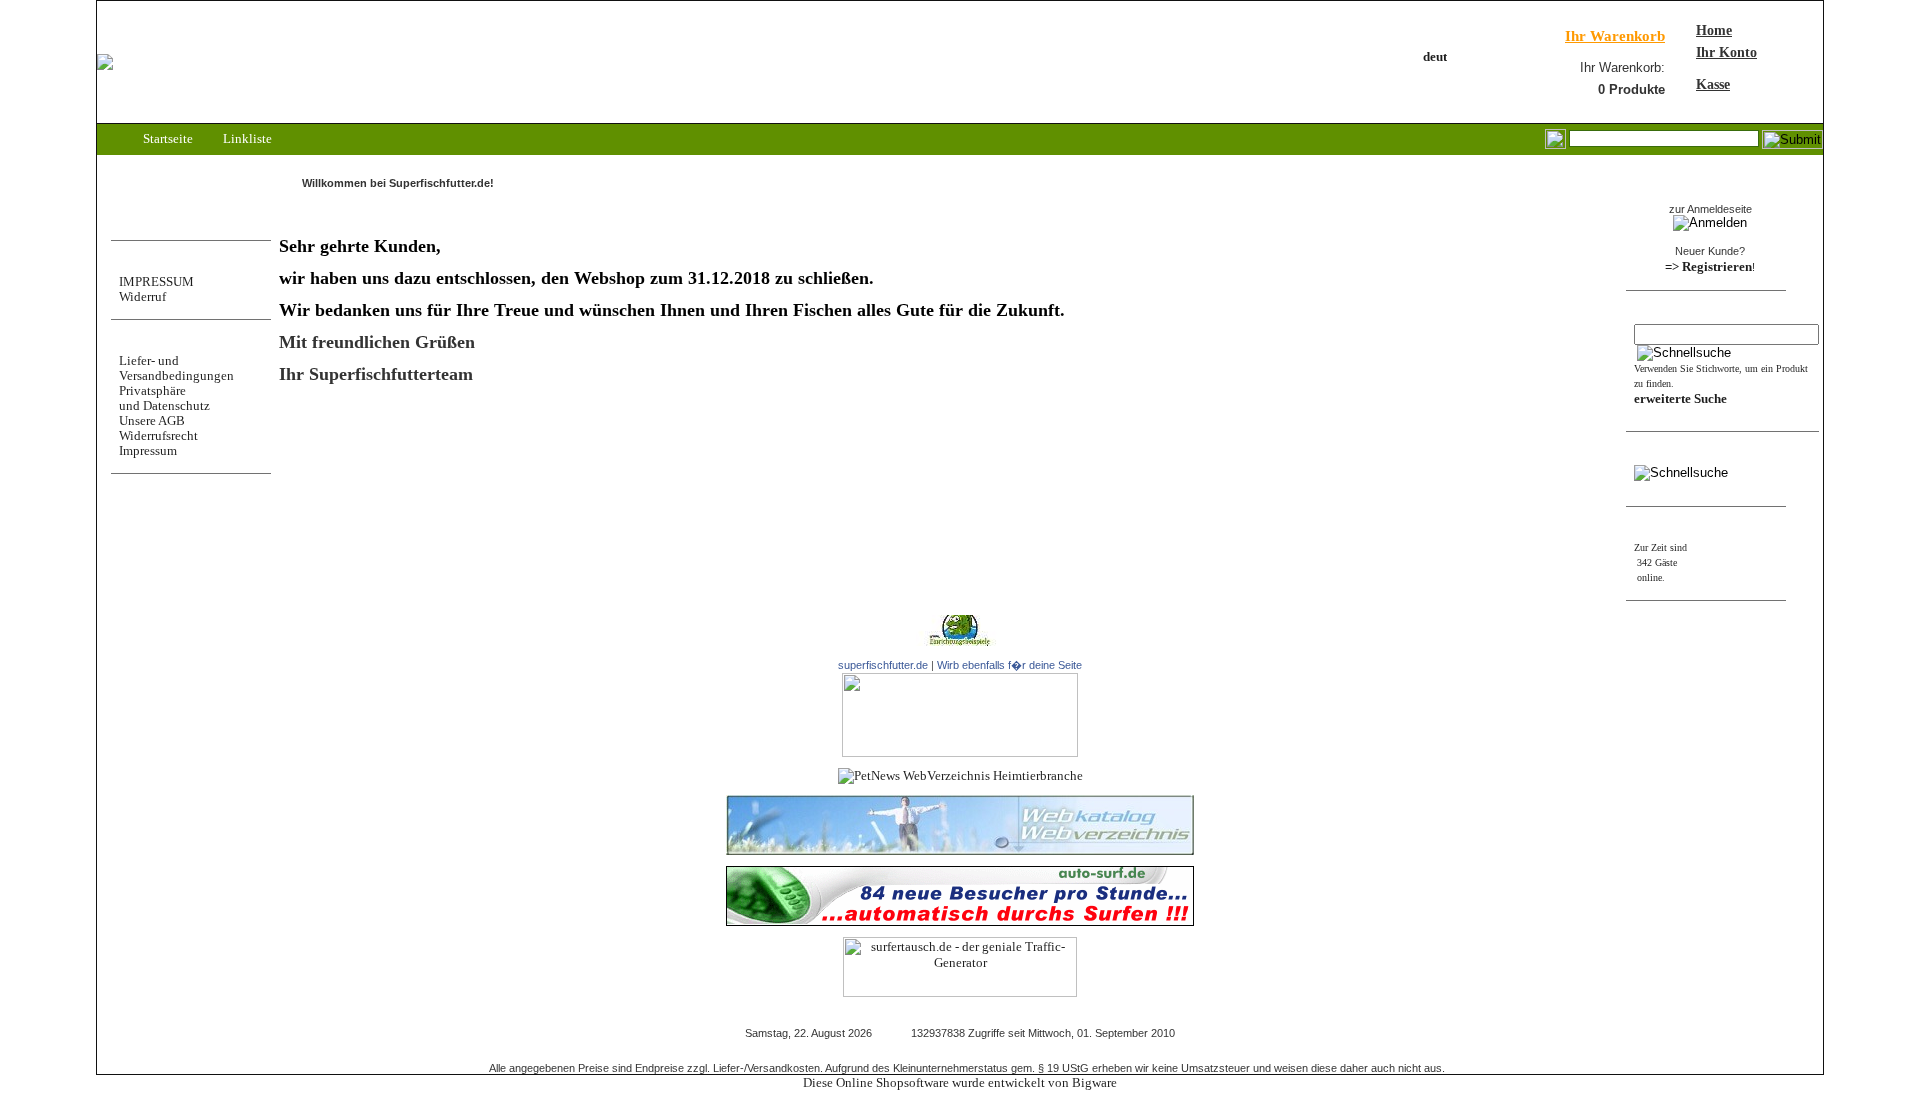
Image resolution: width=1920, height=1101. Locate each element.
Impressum (148, 450)
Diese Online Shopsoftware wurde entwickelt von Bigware (960, 1082)
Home (1714, 30)
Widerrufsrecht (158, 435)
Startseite (166, 138)
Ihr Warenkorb (1615, 36)
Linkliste (246, 138)
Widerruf (142, 296)
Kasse (1713, 84)
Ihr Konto (1726, 52)
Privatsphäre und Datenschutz (164, 398)
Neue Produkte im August (350, 467)
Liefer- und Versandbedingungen (176, 368)
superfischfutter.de (883, 665)
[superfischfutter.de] (960, 752)
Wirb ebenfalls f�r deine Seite (1009, 665)
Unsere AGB (152, 420)
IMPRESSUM (156, 281)
